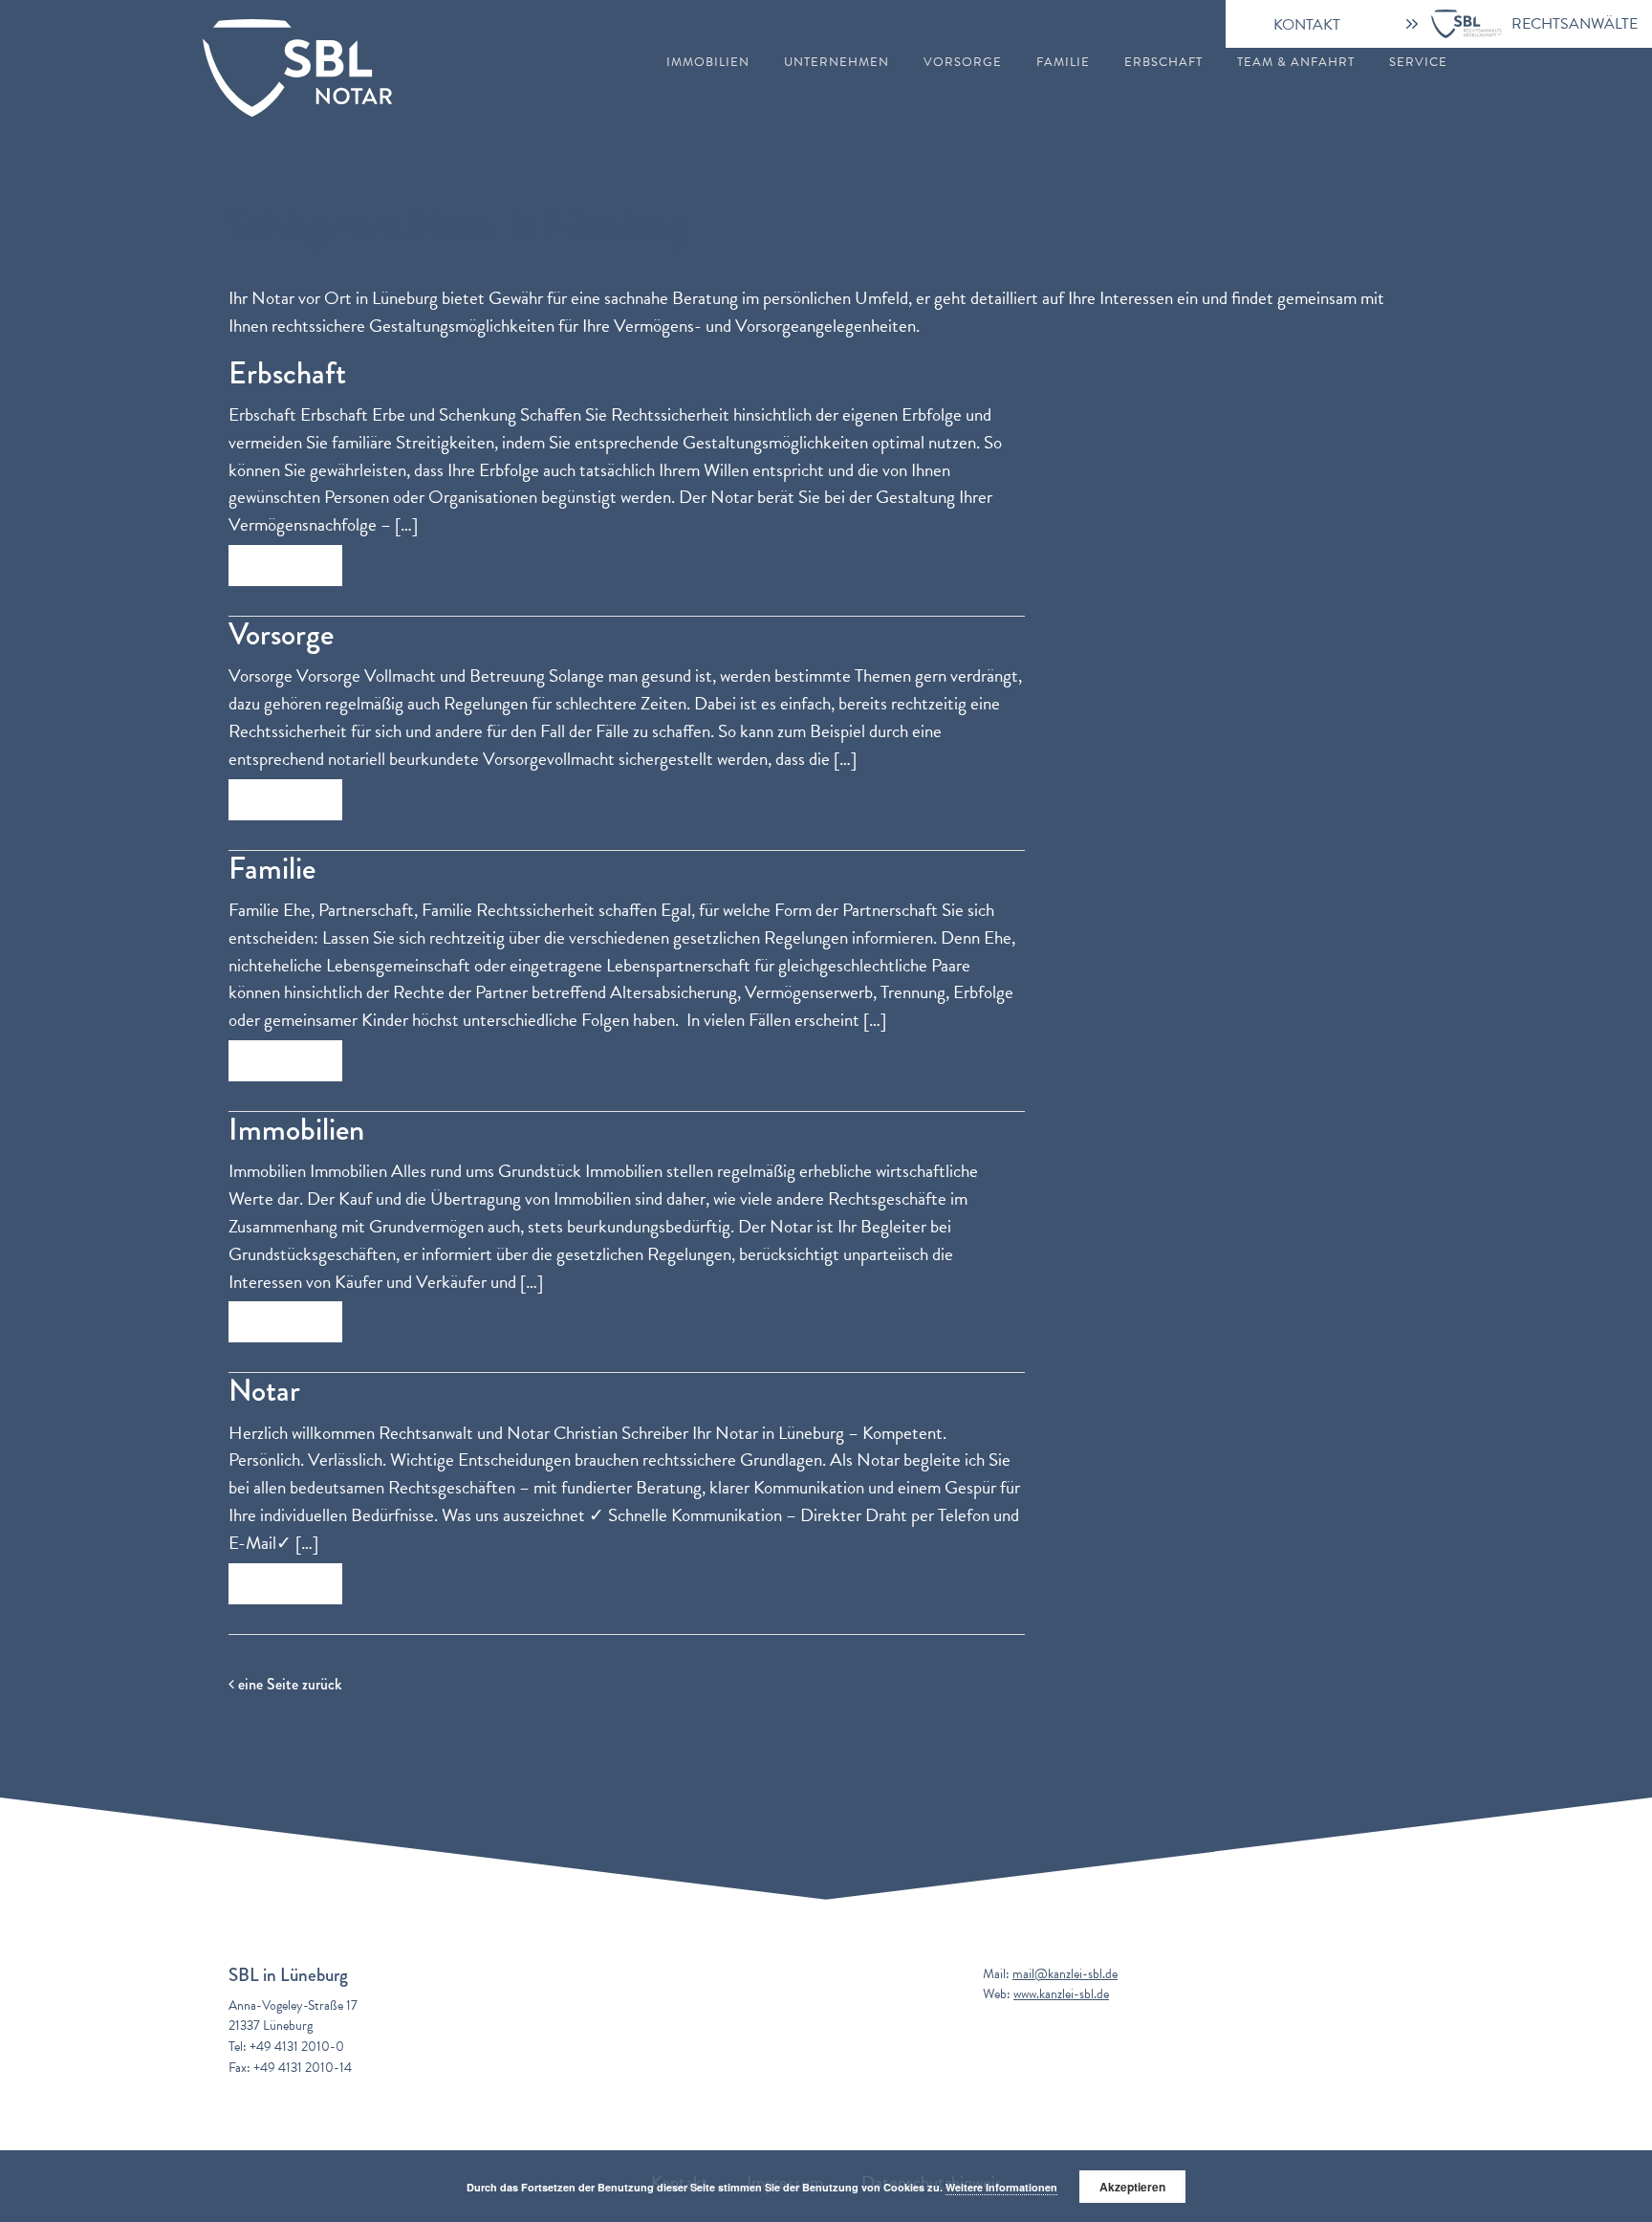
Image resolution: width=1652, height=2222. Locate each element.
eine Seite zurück (288, 1684)
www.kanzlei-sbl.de (1061, 1994)
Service (1418, 63)
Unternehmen (837, 63)
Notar (264, 1391)
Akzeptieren (1132, 2187)
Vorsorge (963, 63)
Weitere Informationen (1001, 2187)
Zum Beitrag (285, 566)
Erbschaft (1163, 63)
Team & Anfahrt (1296, 63)
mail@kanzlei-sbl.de (1065, 1974)
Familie (1063, 63)
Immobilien (708, 63)
